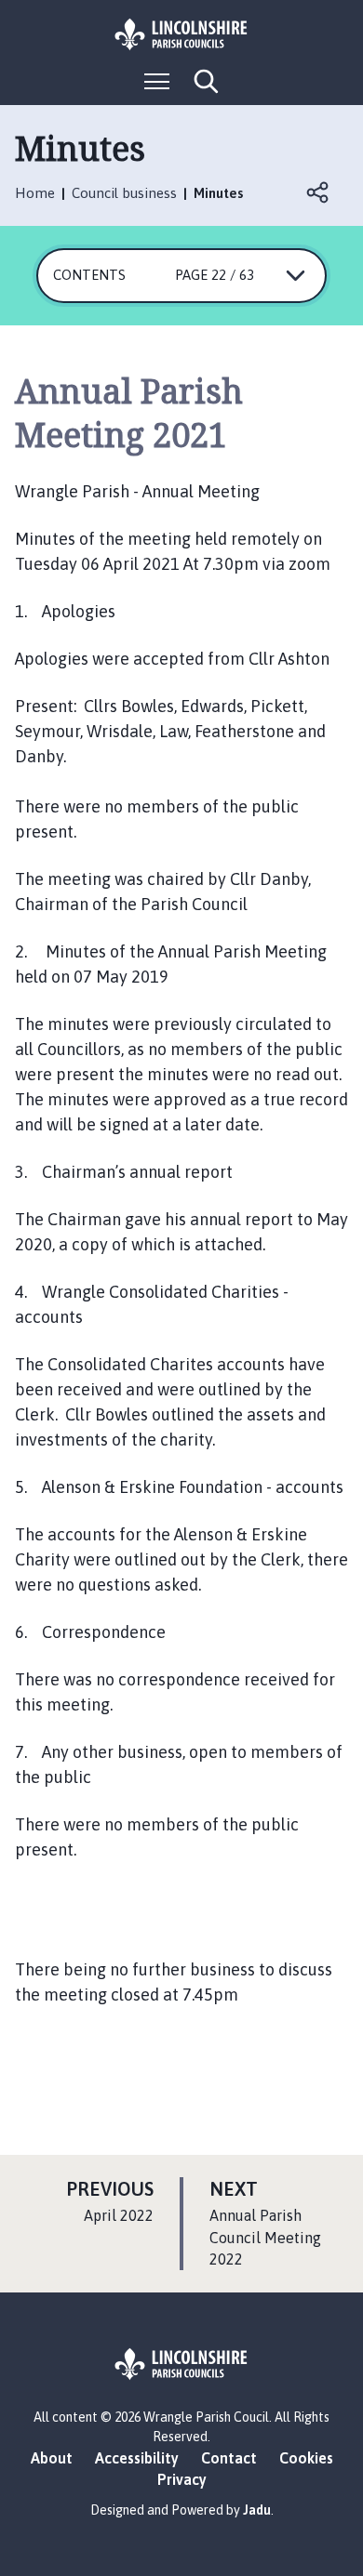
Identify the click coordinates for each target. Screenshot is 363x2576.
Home (35, 193)
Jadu (257, 2510)
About (52, 2458)
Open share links (318, 192)
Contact (229, 2458)
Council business (124, 193)
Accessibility (137, 2458)
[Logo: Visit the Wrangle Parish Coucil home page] (181, 34)
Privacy (182, 2479)
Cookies (306, 2458)
